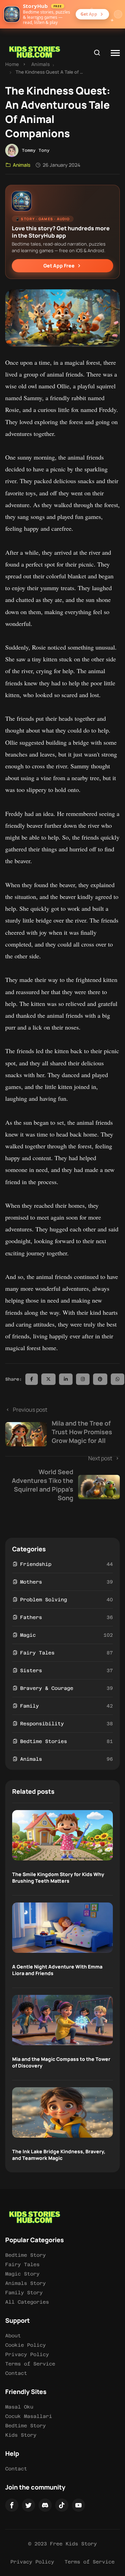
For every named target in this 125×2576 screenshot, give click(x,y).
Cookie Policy (26, 2345)
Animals (41, 64)
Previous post (62, 1425)
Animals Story (26, 2283)
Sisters (31, 1670)
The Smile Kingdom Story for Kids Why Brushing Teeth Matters (58, 1877)
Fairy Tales (37, 1653)
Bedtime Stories (44, 1741)
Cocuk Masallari (29, 2416)
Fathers (31, 1617)
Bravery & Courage (47, 1688)
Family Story (24, 2293)
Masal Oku (19, 2407)
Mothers (31, 1582)
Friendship (36, 1564)
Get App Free (59, 266)
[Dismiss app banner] (118, 14)
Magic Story (22, 2274)
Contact (16, 2373)
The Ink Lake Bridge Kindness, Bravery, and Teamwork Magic (59, 2155)
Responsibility (42, 1724)
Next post (62, 1478)
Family (30, 1706)
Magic (28, 1635)
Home (12, 64)
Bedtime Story (26, 2255)
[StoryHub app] (12, 14)
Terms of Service (30, 2364)
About (13, 2336)
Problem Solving (44, 1600)
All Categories (27, 2302)
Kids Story (21, 2435)
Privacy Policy (27, 2354)
